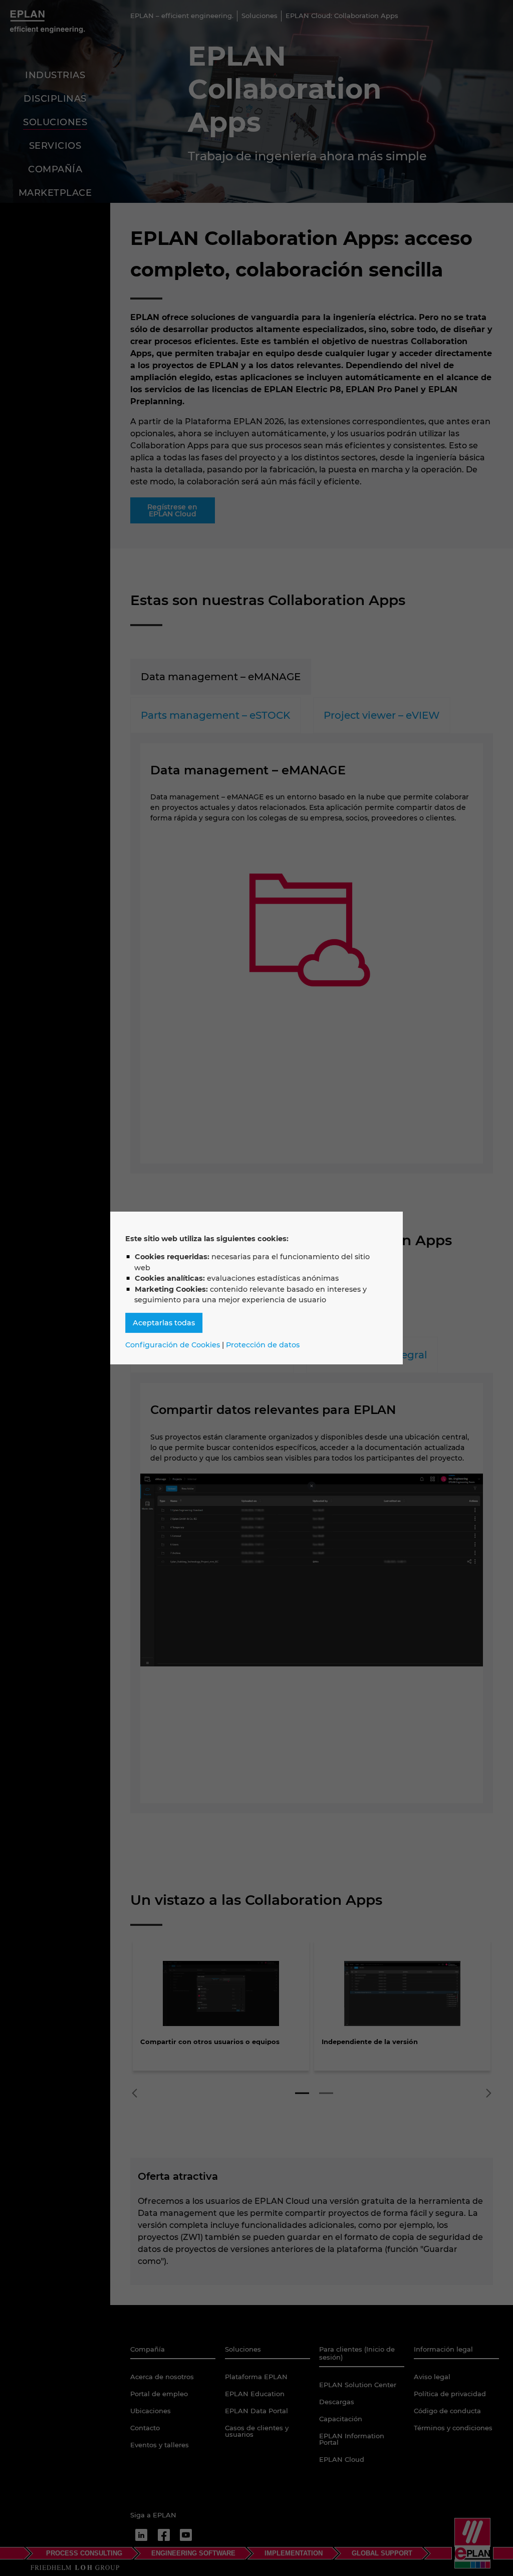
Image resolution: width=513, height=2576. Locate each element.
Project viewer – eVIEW (382, 715)
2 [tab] (326, 2093)
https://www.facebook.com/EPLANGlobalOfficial (164, 2535)
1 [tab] (302, 2093)
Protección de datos (263, 1345)
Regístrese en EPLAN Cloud (172, 510)
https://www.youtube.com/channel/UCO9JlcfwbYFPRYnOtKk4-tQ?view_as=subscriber (186, 2535)
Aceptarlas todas (164, 1323)
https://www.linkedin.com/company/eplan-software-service (141, 2535)
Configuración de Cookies (173, 1345)
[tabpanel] (221, 2009)
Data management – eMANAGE (221, 677)
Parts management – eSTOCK (215, 715)
